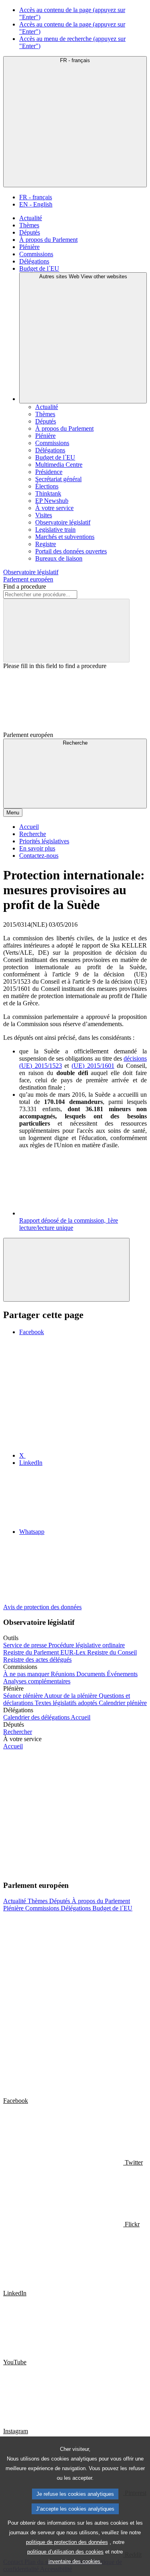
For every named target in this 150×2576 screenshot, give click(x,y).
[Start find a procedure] (66, 631)
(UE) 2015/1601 (93, 1066)
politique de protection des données (67, 2542)
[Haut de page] (66, 1270)
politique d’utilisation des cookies (65, 2552)
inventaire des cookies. (75, 2561)
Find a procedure (25, 586)
